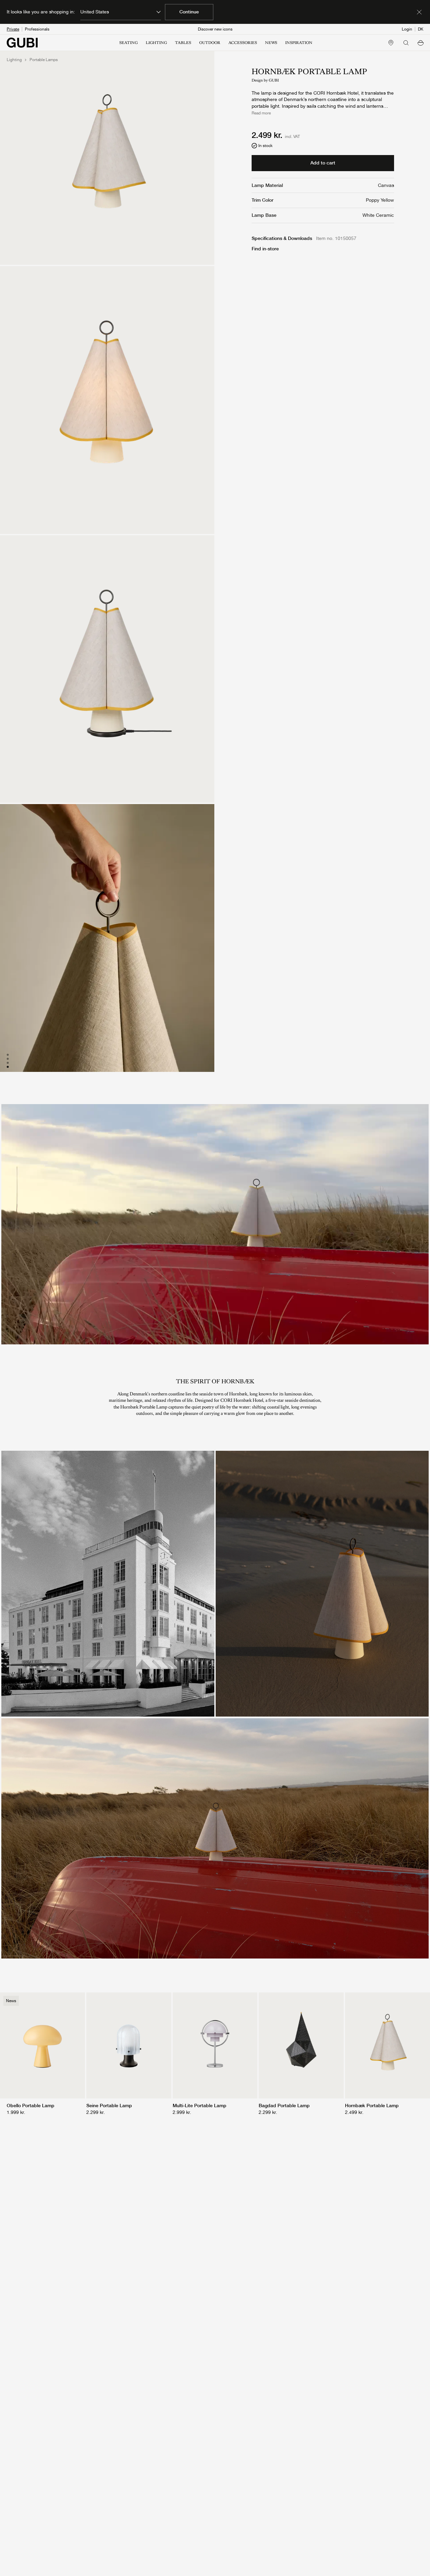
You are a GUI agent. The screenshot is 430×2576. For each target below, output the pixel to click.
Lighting (14, 60)
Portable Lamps (44, 60)
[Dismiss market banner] (419, 12)
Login (407, 29)
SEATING (128, 43)
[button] (421, 43)
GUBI (274, 80)
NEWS (271, 43)
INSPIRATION (299, 43)
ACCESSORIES (243, 43)
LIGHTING (156, 43)
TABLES (183, 43)
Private (13, 29)
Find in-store (265, 249)
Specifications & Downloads (282, 238)
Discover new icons (215, 29)
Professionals (37, 29)
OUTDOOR (210, 43)
